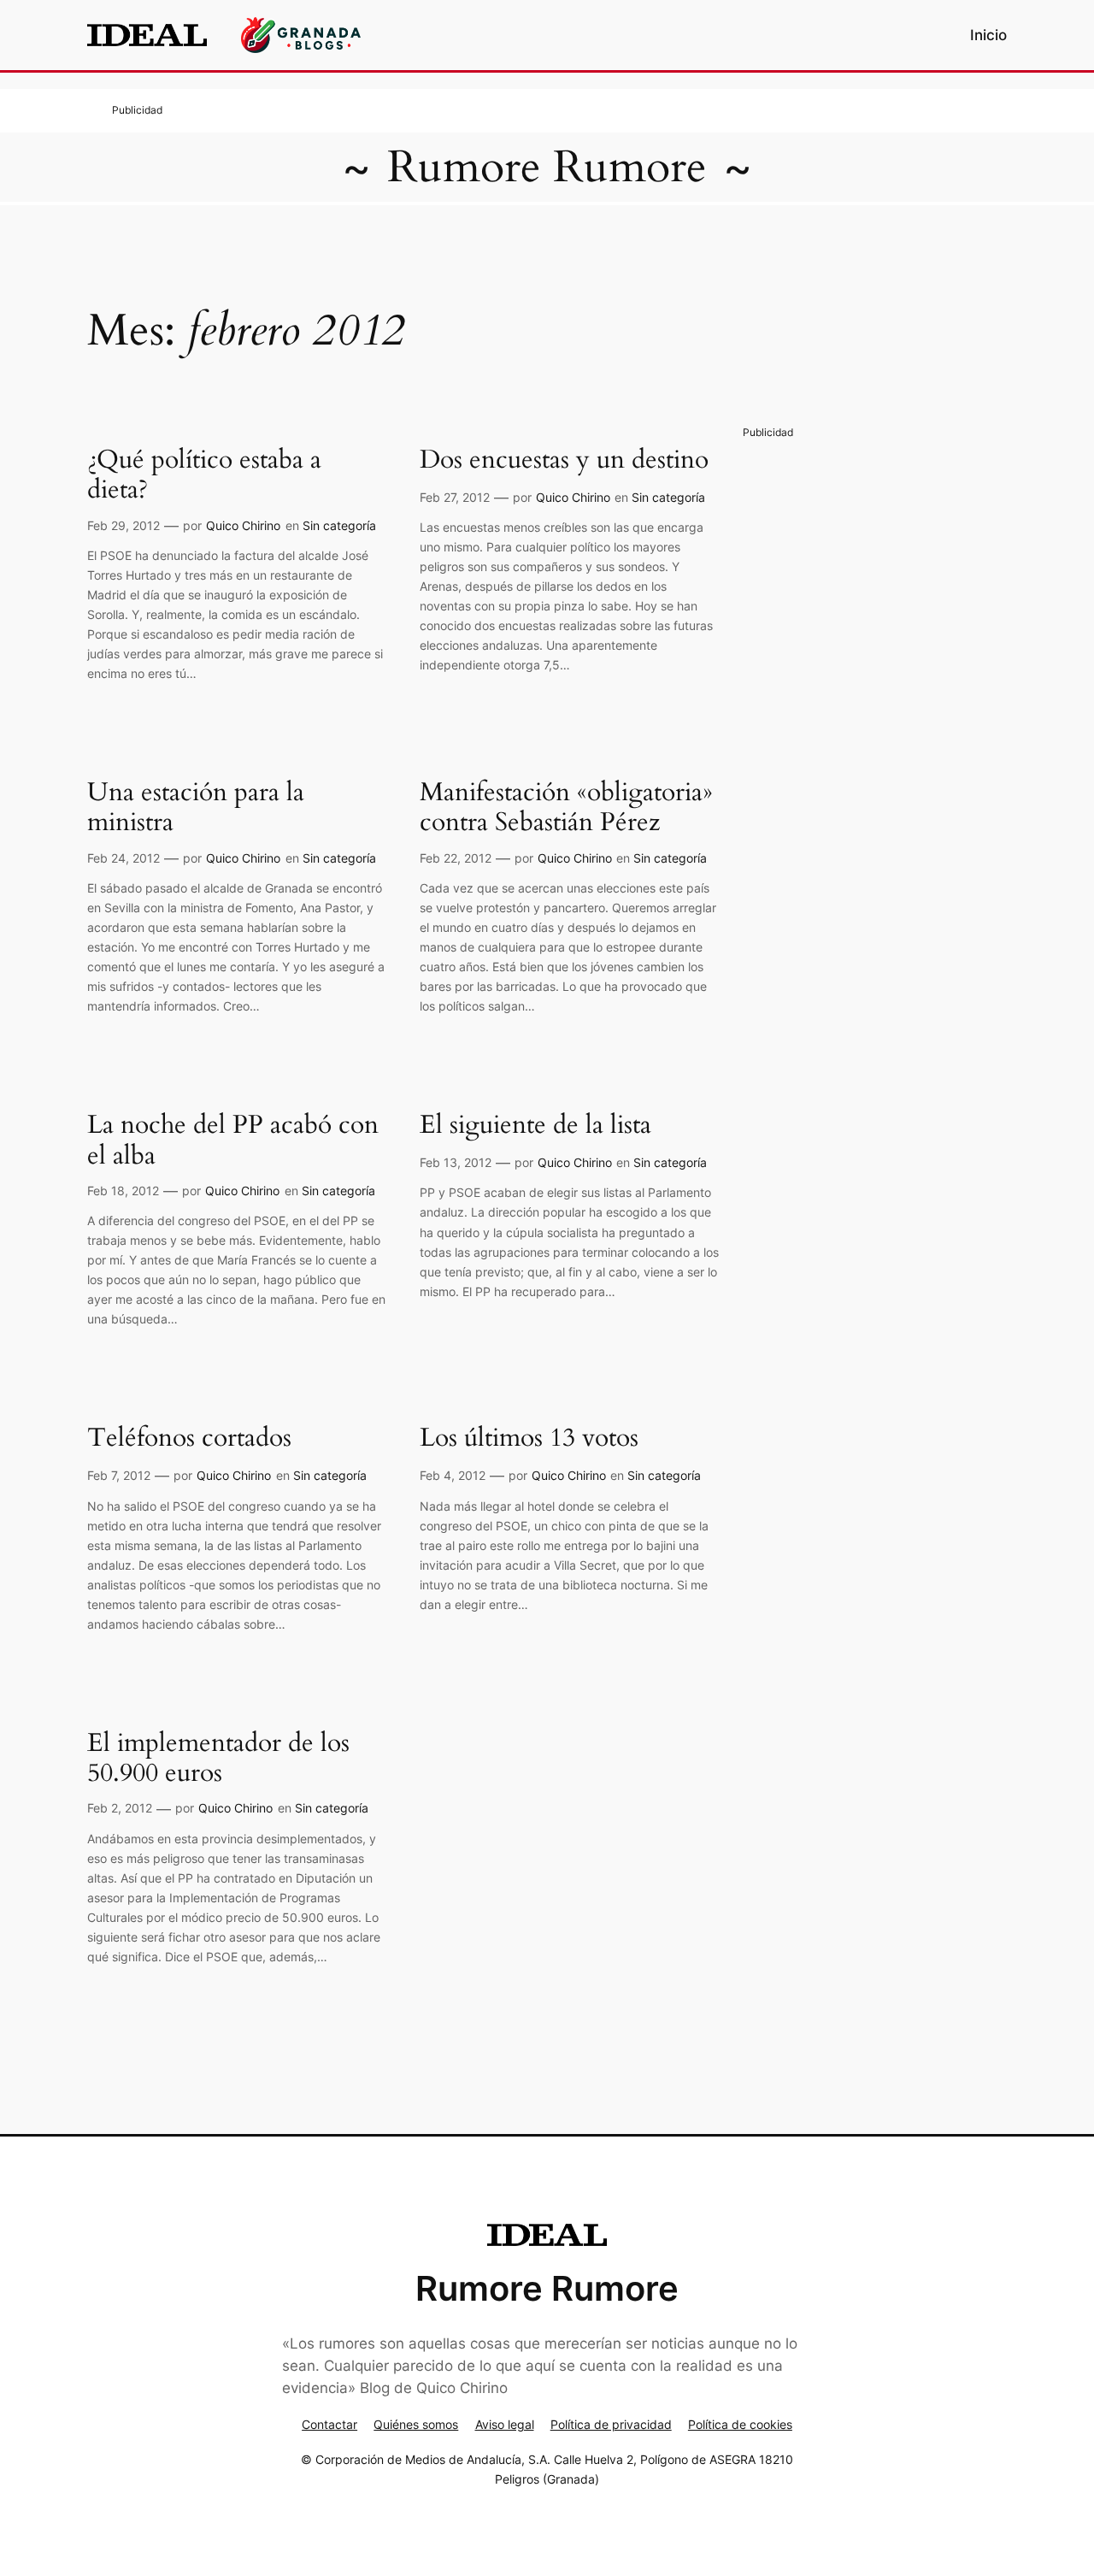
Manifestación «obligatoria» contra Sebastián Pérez (566, 808)
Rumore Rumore (547, 167)
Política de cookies (740, 2424)
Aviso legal (505, 2424)
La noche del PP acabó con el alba (233, 1141)
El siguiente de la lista (535, 1126)
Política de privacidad (611, 2424)
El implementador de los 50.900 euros (218, 1759)
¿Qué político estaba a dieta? (204, 476)
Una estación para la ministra (196, 808)
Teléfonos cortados (189, 1439)
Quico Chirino (243, 525)
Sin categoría (339, 525)
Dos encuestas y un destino (564, 461)
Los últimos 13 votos (529, 1439)
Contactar (329, 2424)
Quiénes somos (416, 2424)
